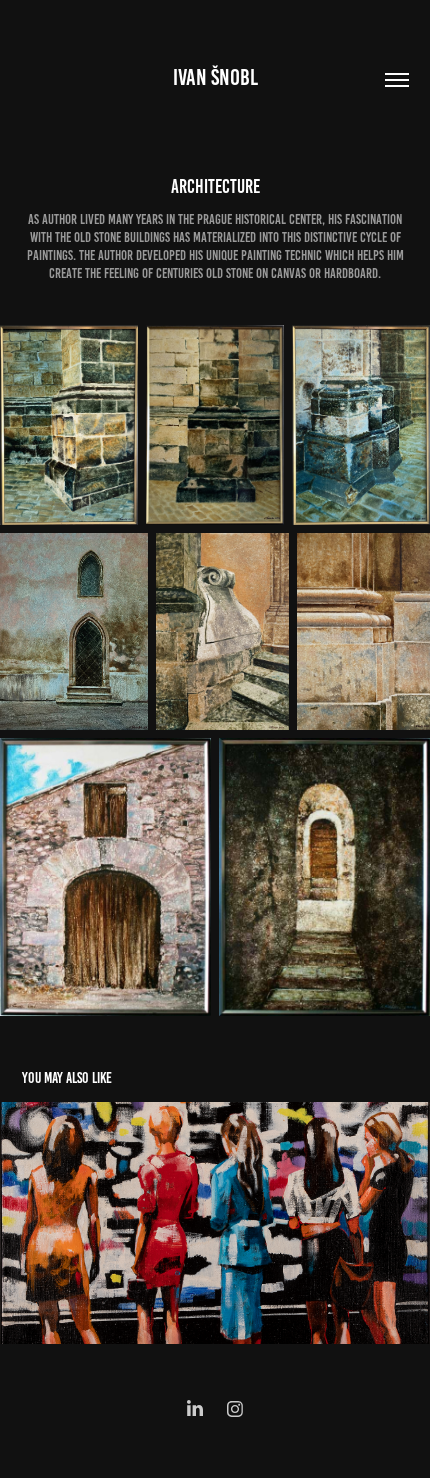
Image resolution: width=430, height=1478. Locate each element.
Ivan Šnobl (215, 77)
